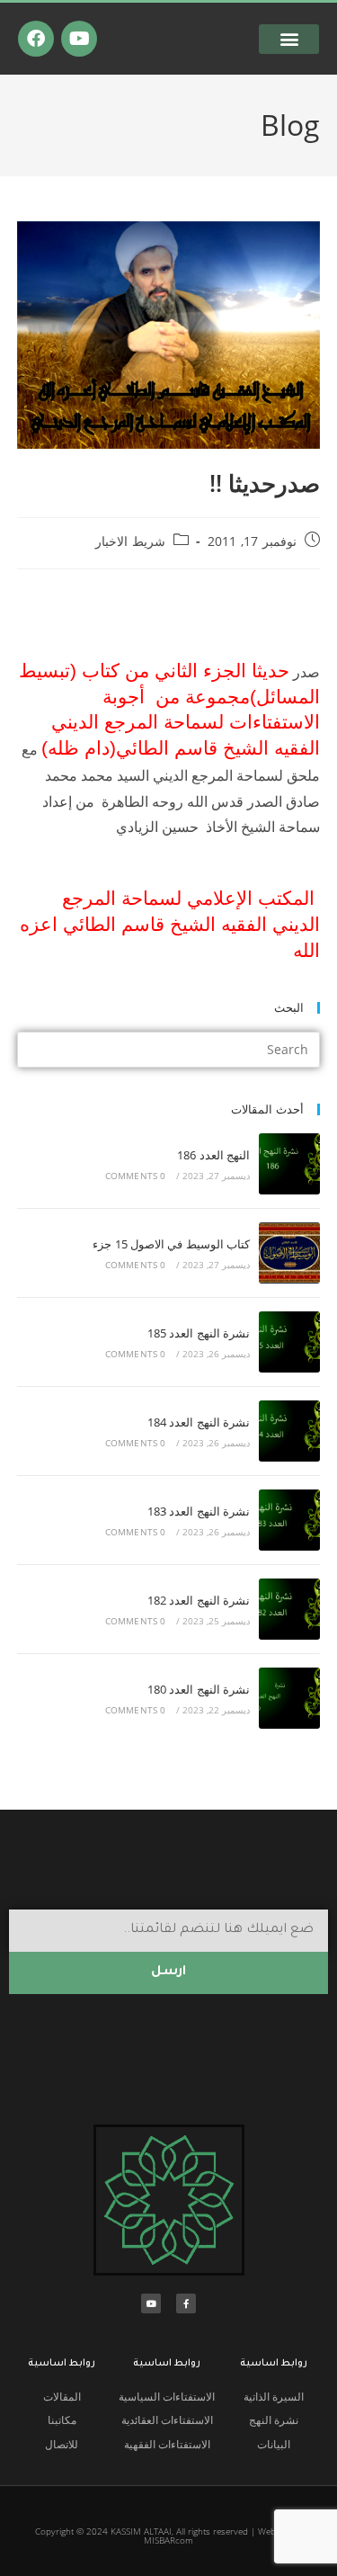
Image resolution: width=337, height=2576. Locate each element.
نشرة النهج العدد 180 (199, 1689)
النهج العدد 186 (213, 1155)
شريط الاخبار (130, 541)
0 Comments (136, 1176)
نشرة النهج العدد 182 (199, 1600)
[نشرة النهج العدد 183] (289, 1520)
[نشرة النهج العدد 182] (289, 1609)
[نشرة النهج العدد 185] (289, 1342)
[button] (289, 39)
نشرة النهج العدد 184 (199, 1422)
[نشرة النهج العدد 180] (289, 1698)
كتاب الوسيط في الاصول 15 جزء (171, 1244)
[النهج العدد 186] (289, 1164)
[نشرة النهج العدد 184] (289, 1431)
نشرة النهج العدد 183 (199, 1511)
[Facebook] (36, 39)
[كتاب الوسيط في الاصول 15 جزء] (289, 1253)
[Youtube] (79, 39)
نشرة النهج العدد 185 (199, 1333)
